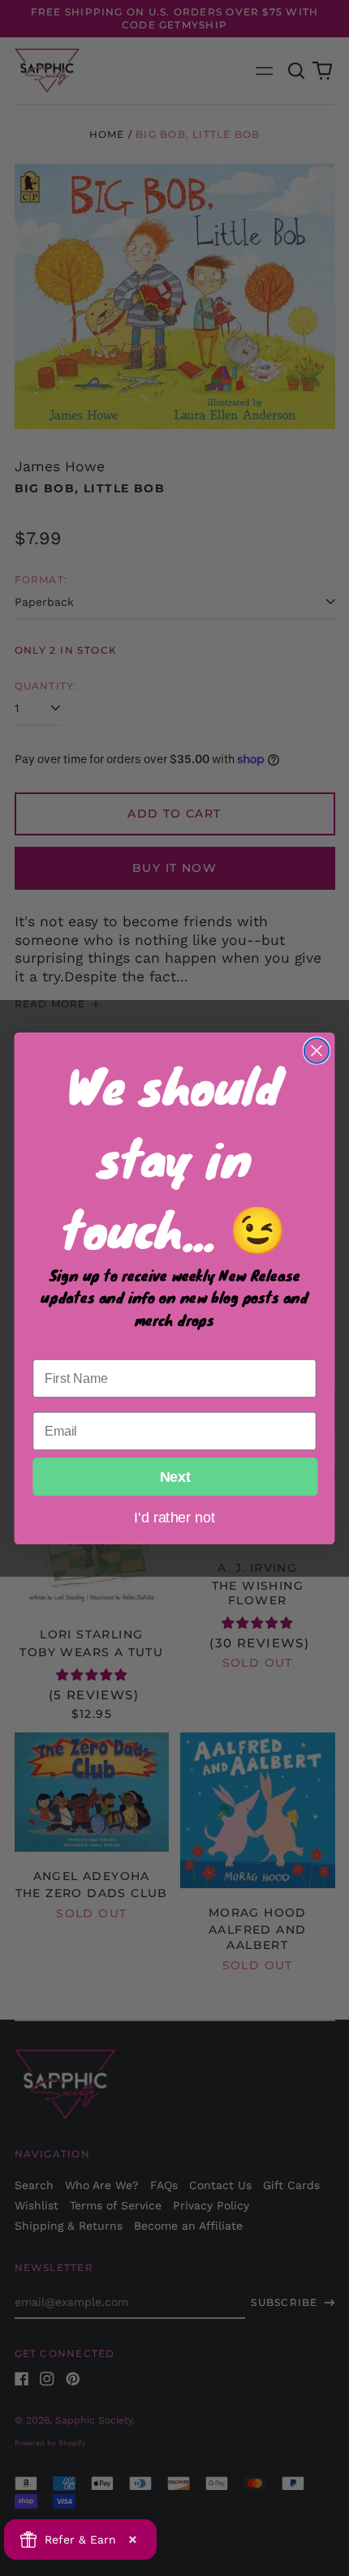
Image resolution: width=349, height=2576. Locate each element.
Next (175, 1476)
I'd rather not (174, 1516)
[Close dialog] (317, 1051)
